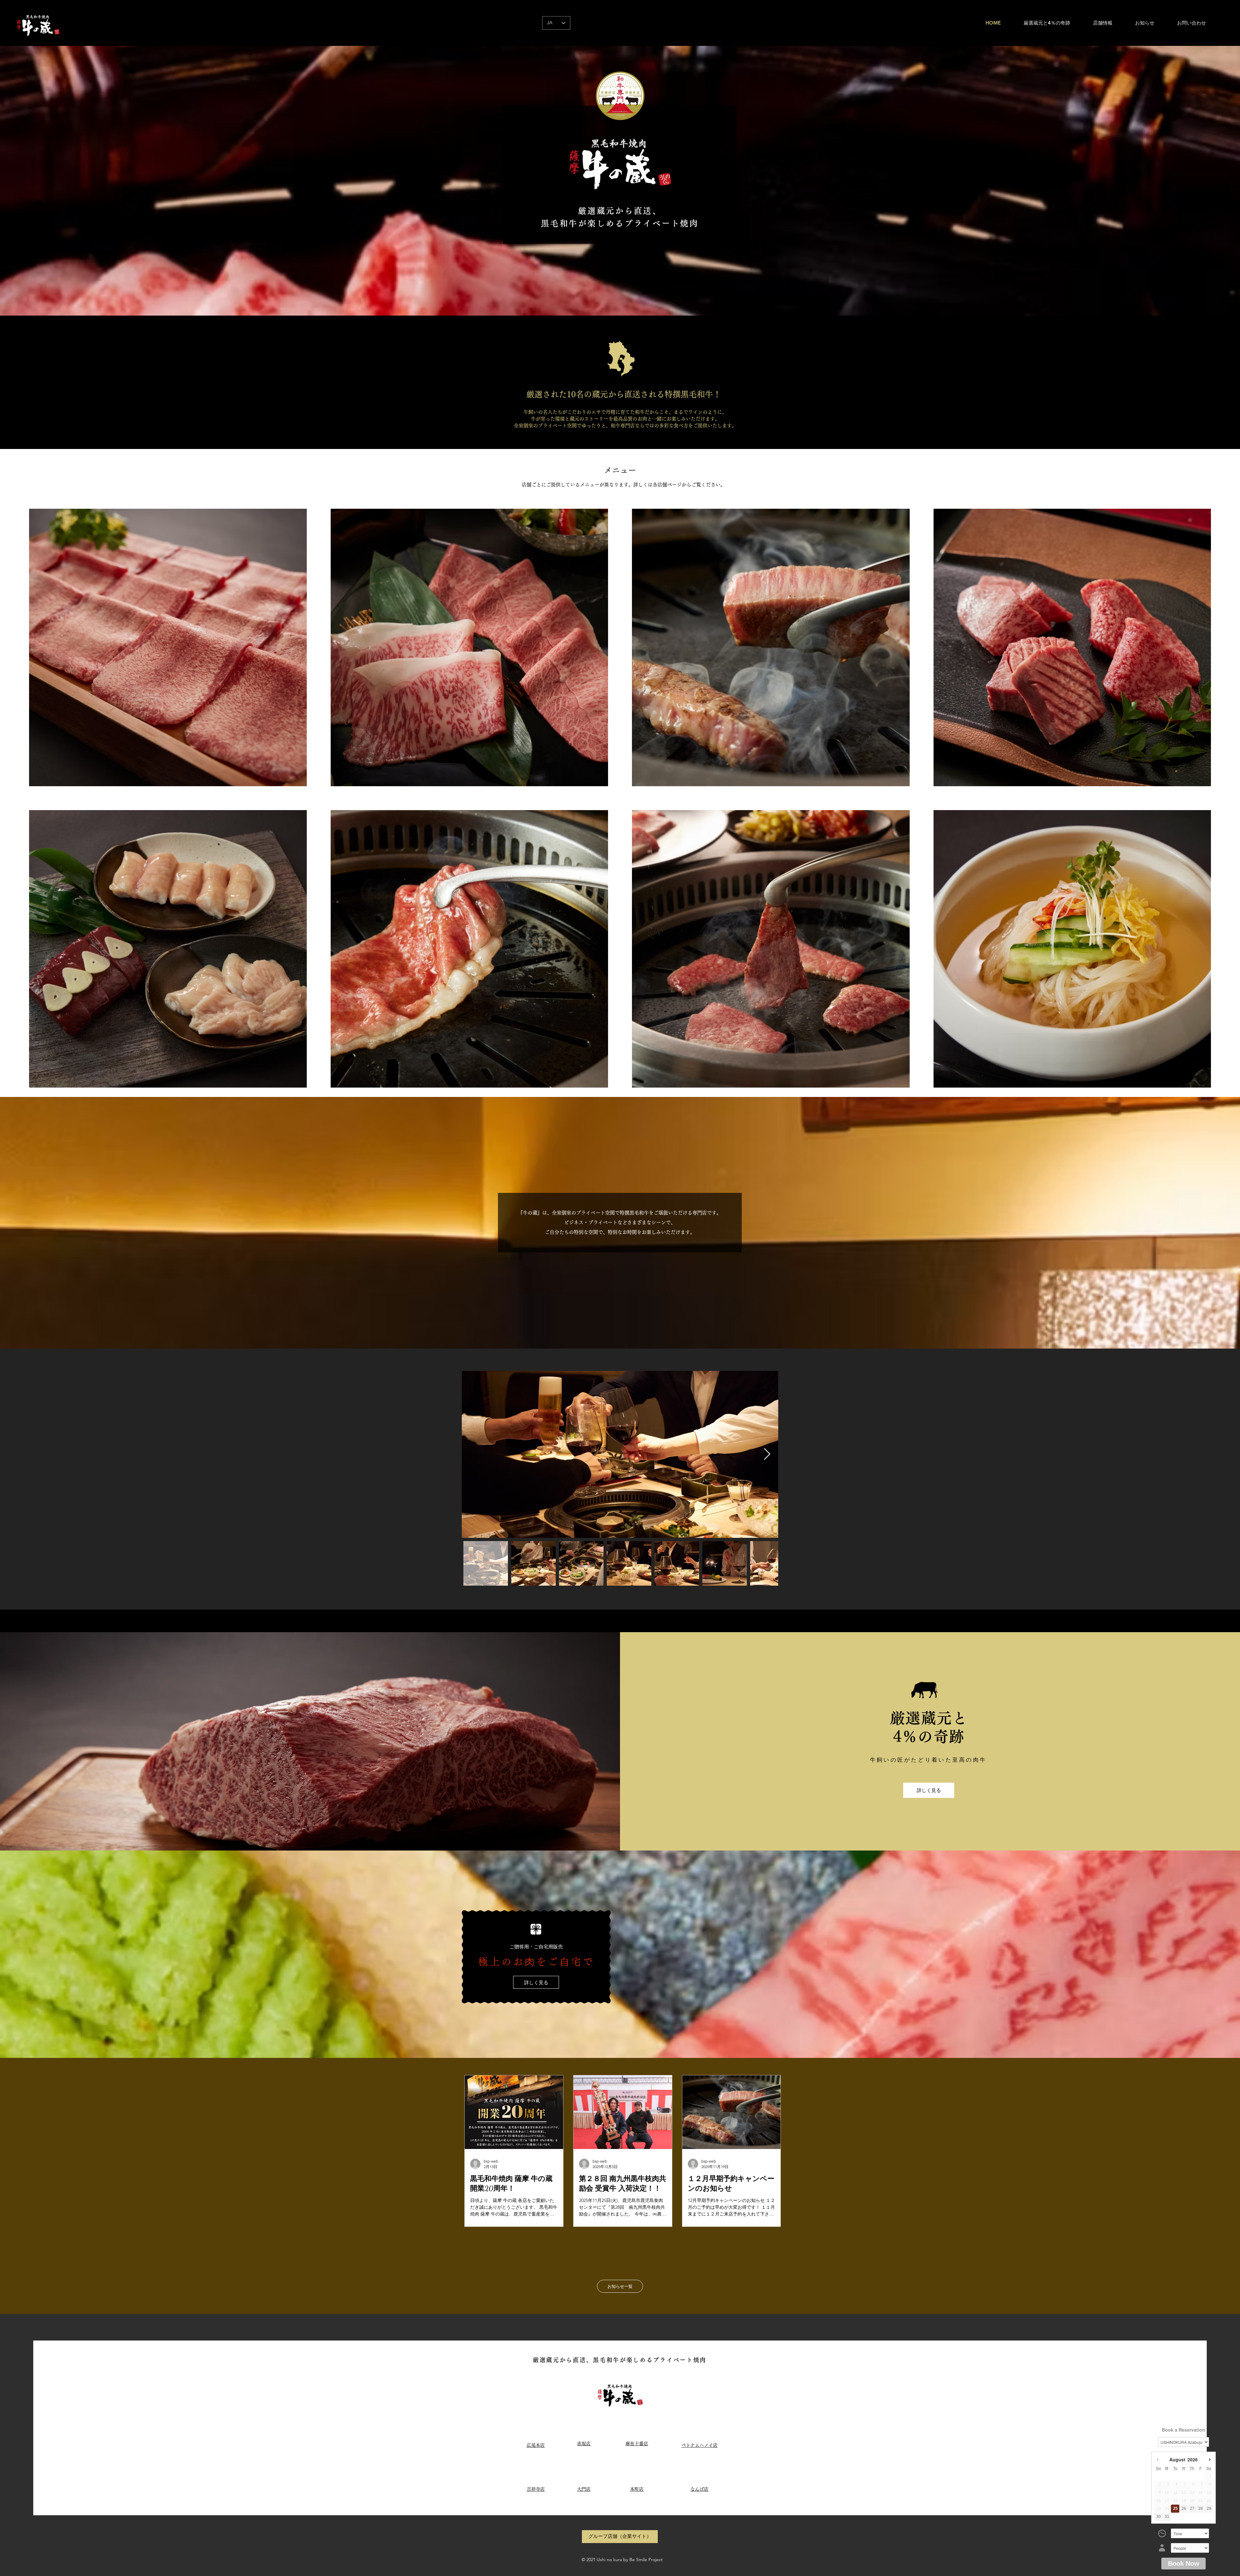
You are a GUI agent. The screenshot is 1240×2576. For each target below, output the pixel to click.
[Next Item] (767, 1454)
